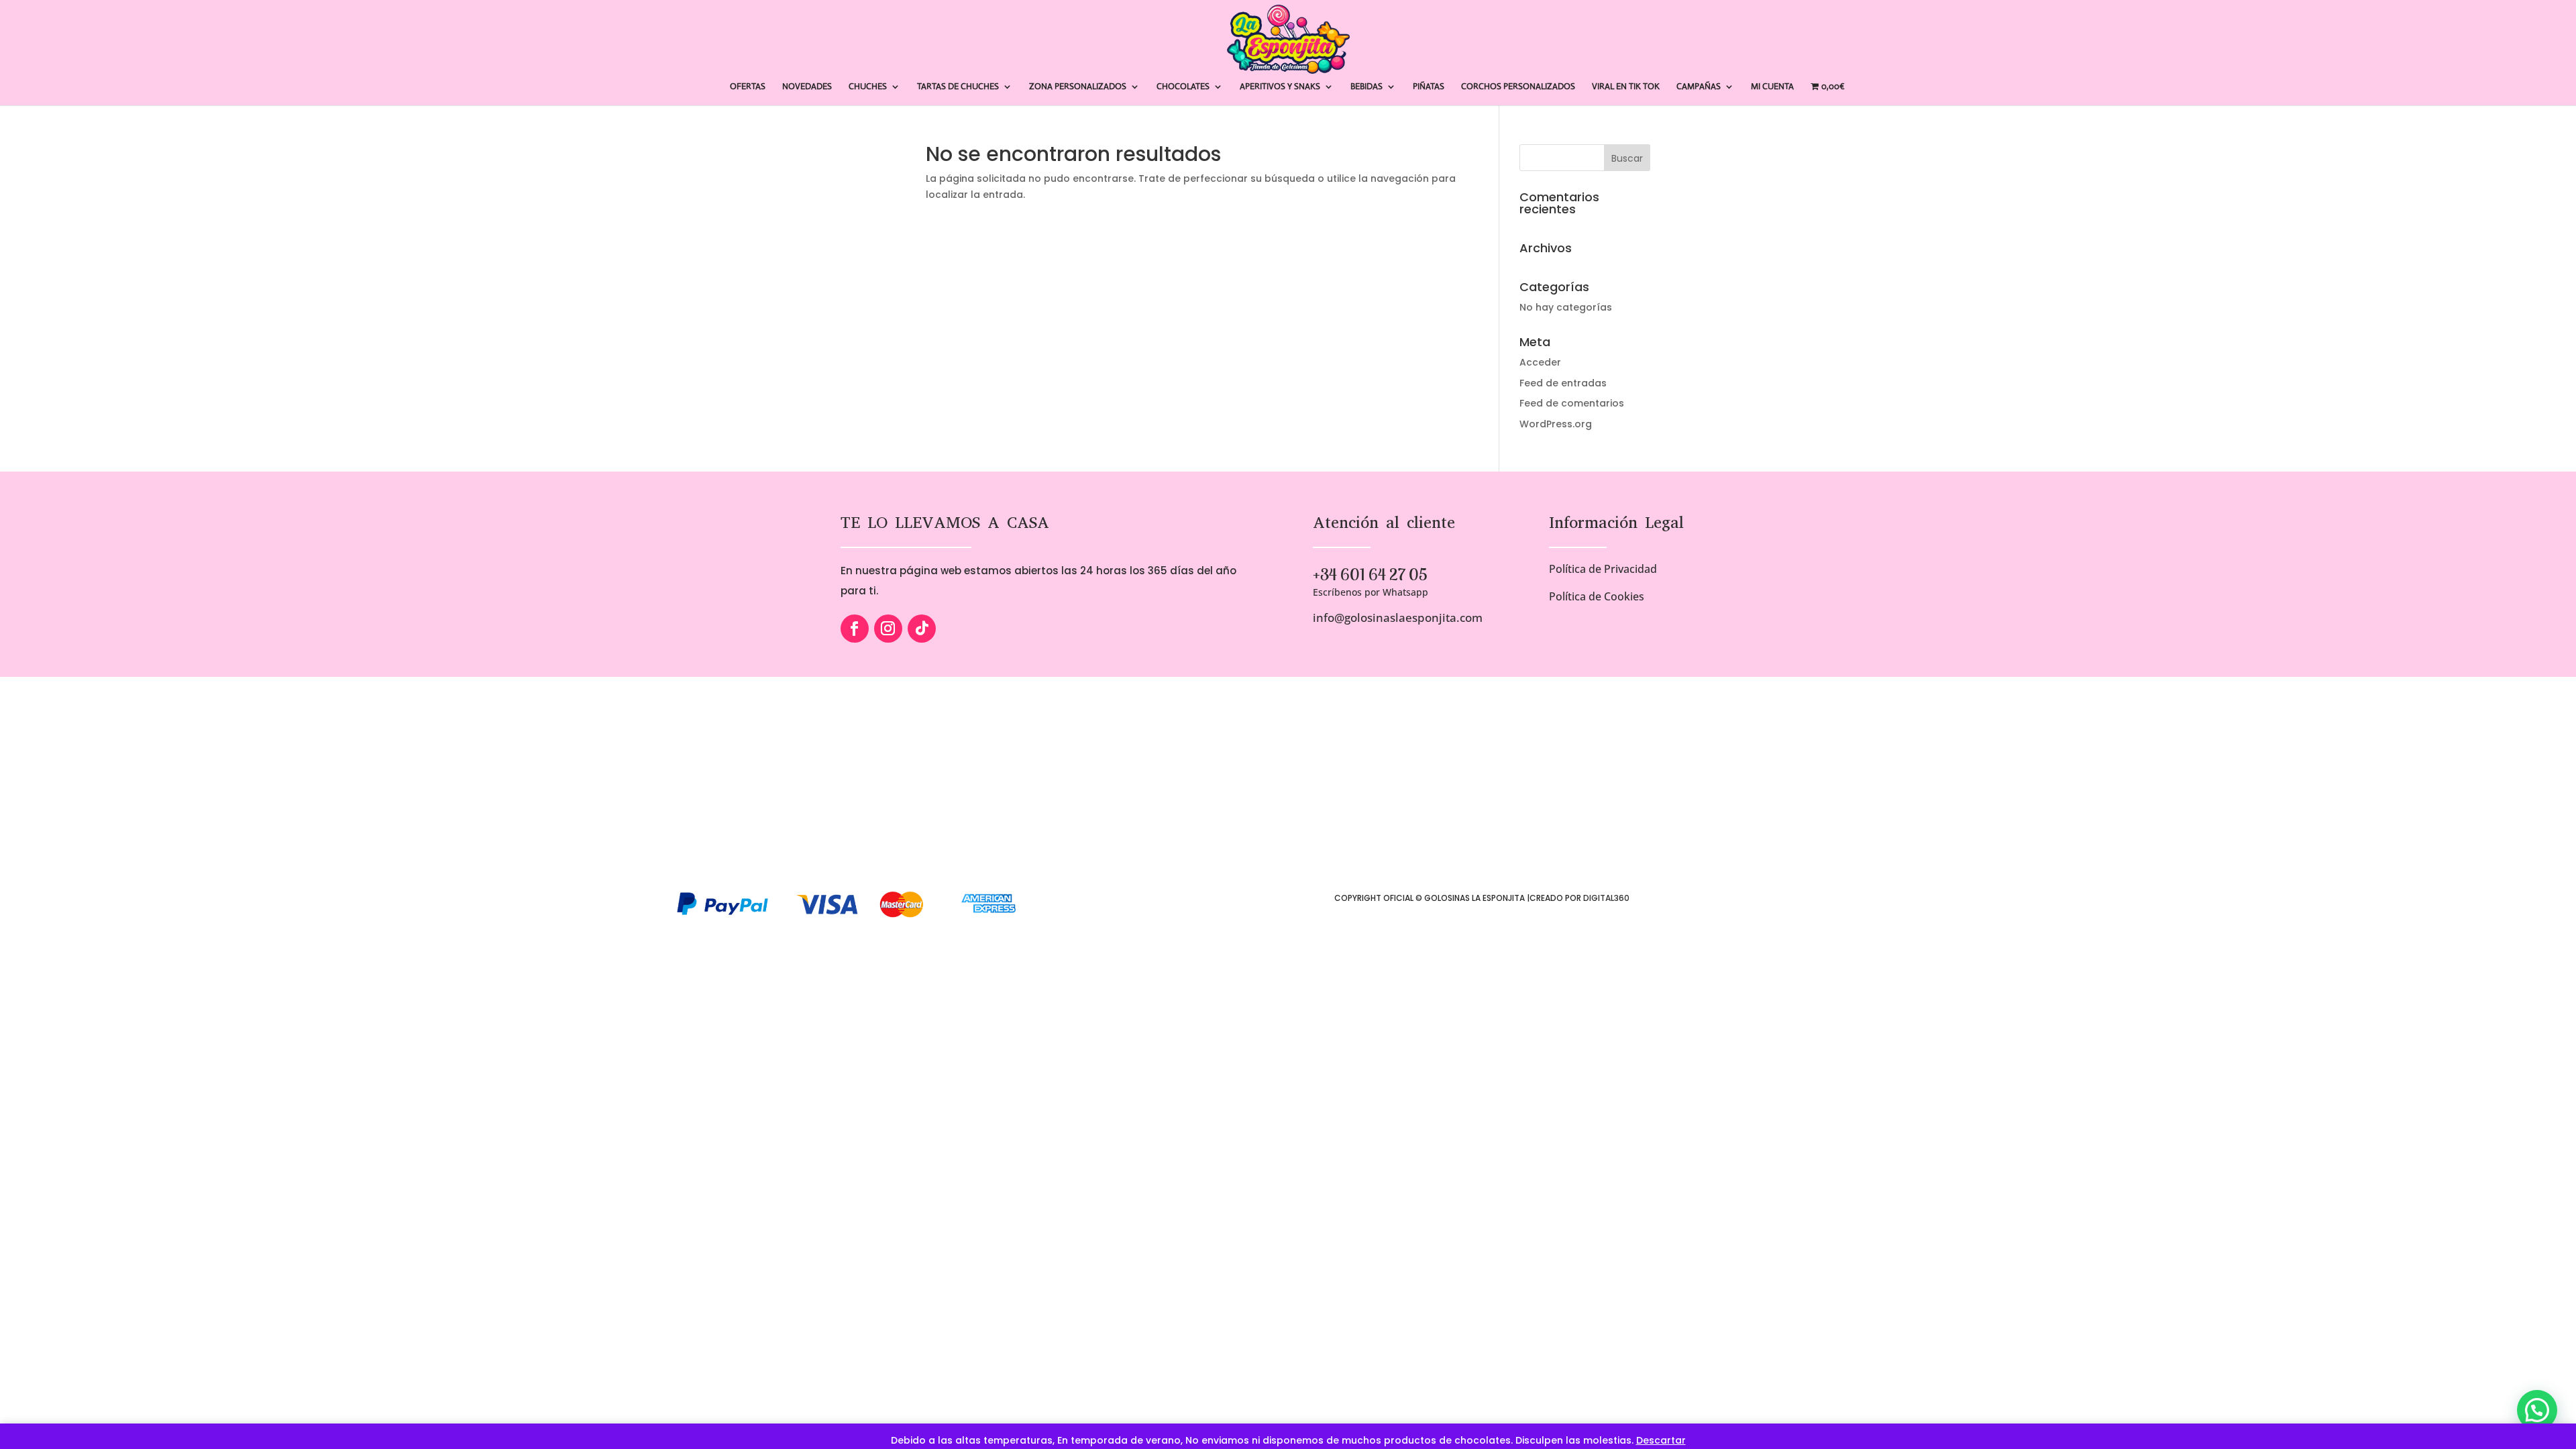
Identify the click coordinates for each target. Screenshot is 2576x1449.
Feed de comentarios (1572, 403)
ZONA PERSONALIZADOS (1078, 87)
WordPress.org (1556, 424)
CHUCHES (868, 87)
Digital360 (1606, 898)
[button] (2537, 1410)
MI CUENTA (1772, 87)
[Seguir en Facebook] (855, 629)
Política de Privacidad (1603, 569)
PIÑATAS (1429, 87)
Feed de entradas (1563, 383)
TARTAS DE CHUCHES (958, 87)
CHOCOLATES (1183, 87)
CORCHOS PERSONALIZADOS (1518, 87)
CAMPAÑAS (1699, 87)
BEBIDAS (1366, 87)
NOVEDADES (807, 87)
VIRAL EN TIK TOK (1626, 87)
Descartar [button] (1661, 1440)
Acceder (1540, 362)
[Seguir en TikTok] (922, 629)
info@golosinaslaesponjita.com (1398, 618)
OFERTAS (748, 87)
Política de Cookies (1597, 596)
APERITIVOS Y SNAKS (1280, 87)
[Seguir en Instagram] (888, 629)
